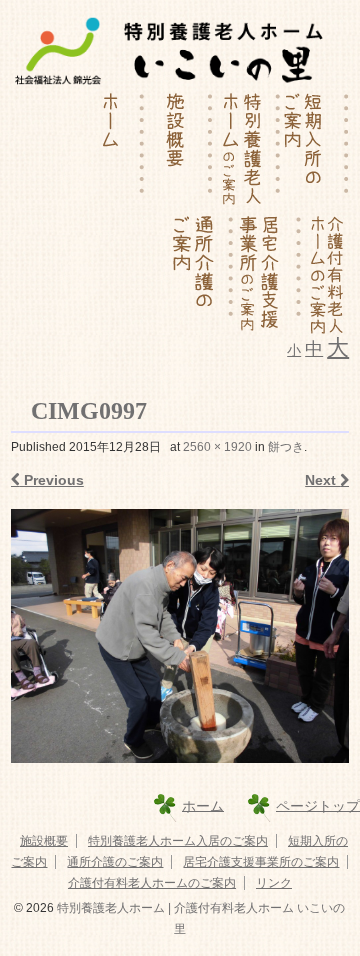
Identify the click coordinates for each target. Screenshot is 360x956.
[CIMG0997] (180, 636)
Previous (52, 480)
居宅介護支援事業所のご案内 (261, 862)
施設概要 (44, 841)
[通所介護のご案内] (200, 274)
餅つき (286, 447)
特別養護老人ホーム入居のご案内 (178, 841)
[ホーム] (111, 151)
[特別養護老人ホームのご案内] (247, 151)
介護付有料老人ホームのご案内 (152, 883)
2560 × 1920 (217, 447)
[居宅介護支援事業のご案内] (268, 274)
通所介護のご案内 (115, 862)
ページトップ (318, 805)
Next (322, 480)
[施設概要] (179, 151)
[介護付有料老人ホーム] (325, 274)
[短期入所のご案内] (315, 151)
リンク (274, 883)
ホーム (203, 805)
